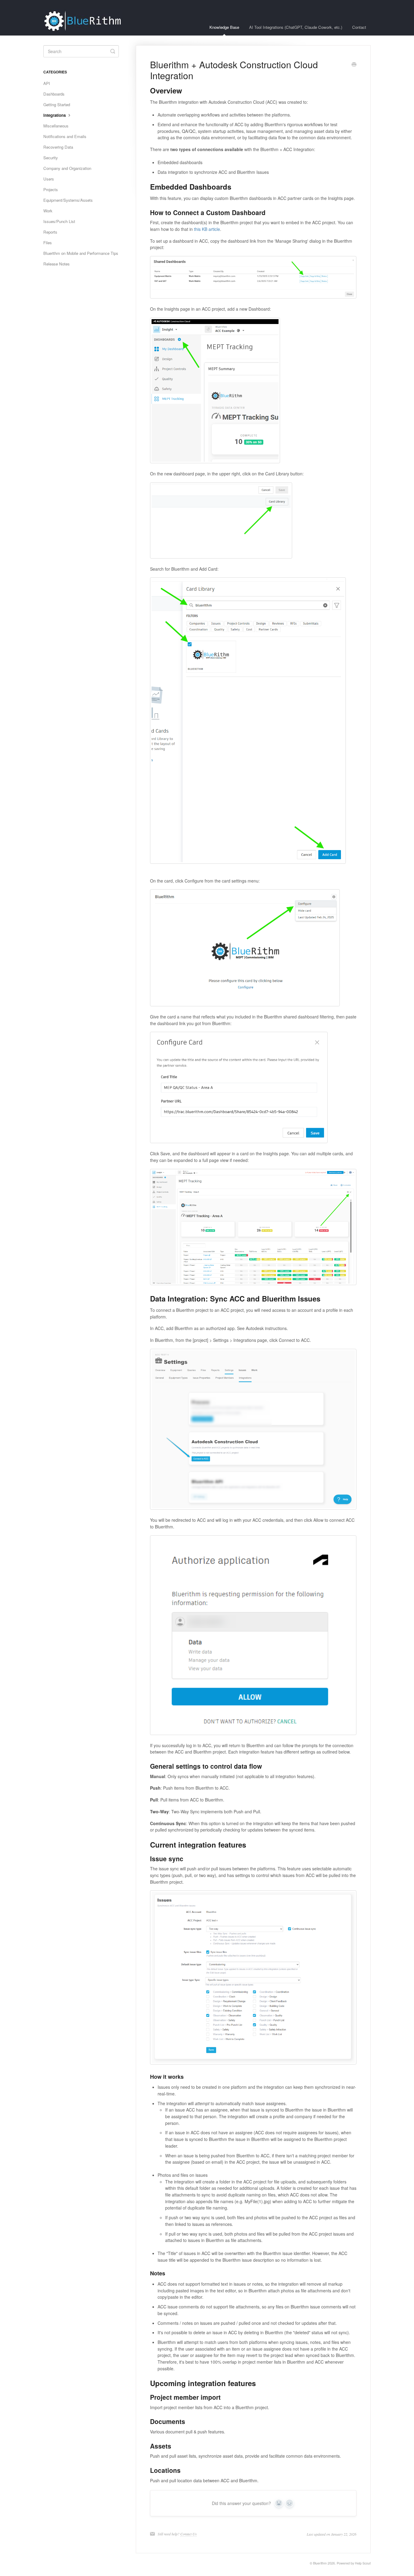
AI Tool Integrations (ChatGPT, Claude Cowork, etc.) (296, 27)
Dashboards (54, 94)
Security (51, 158)
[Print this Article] (354, 65)
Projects (51, 189)
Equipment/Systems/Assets (68, 200)
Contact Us (189, 2534)
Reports (50, 232)
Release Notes (57, 264)
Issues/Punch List (59, 221)
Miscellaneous (56, 126)
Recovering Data (58, 147)
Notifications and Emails (65, 136)
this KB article (207, 229)
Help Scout (363, 2563)
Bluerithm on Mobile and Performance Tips (81, 253)
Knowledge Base (224, 27)
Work (48, 211)
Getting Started (57, 105)
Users (49, 179)
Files (48, 243)
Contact (359, 27)
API (47, 83)
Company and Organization (67, 168)
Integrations (55, 115)
